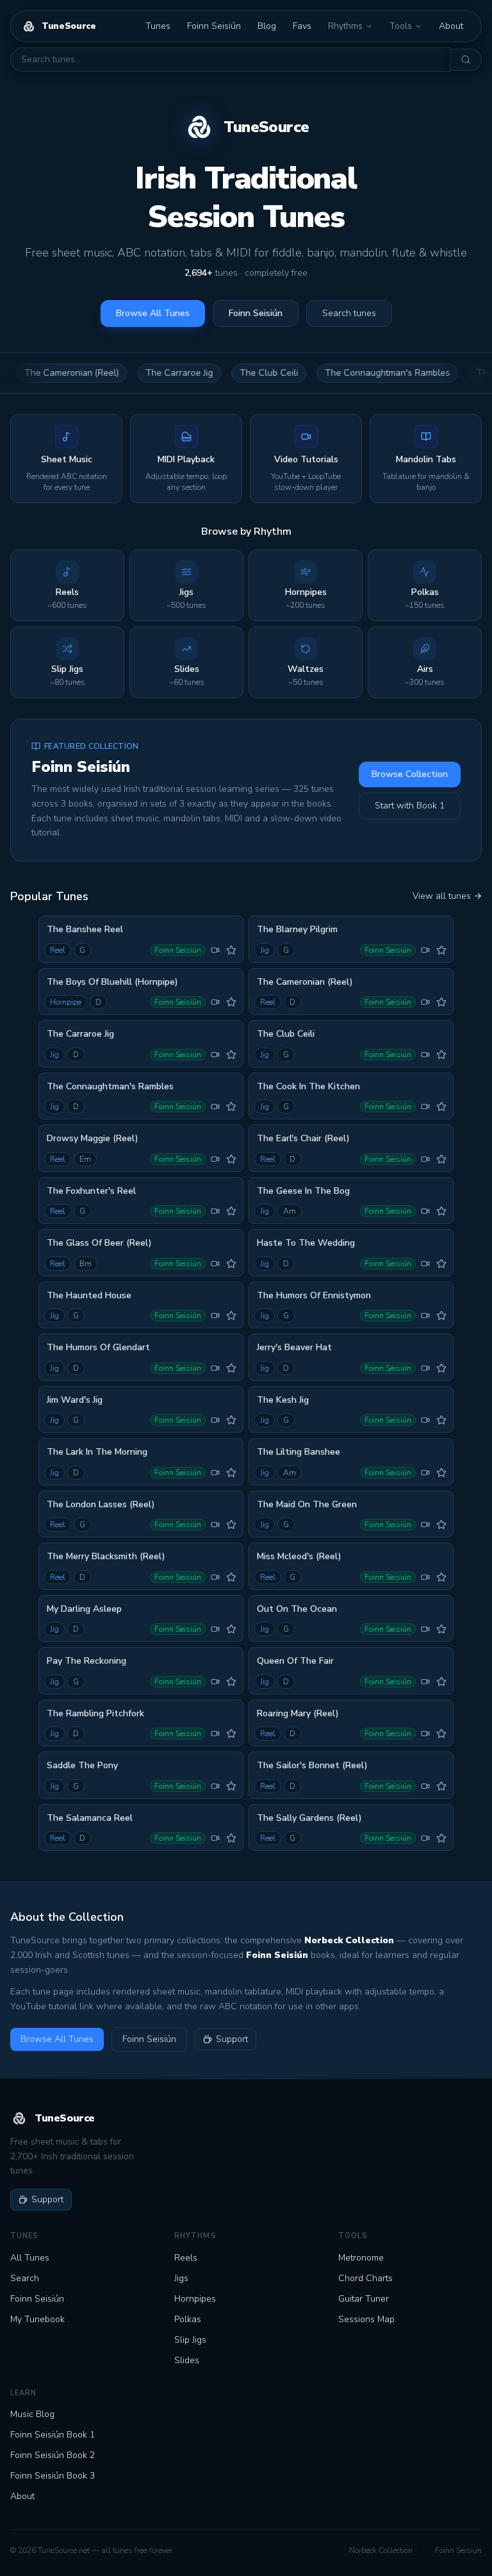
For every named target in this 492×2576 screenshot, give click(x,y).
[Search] (466, 60)
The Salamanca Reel (90, 1818)
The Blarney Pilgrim (297, 929)
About (451, 26)
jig (265, 950)
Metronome (361, 2258)
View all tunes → (447, 896)
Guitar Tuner (364, 2299)
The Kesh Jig (283, 1400)
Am (290, 1211)
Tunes (158, 26)
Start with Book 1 (410, 806)
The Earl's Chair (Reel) (303, 1138)
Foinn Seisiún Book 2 (53, 2455)
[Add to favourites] (231, 950)
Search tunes (349, 313)
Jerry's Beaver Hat (294, 1347)
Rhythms (345, 26)
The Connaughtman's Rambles (352, 373)
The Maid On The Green (307, 1504)
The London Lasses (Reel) (101, 1504)
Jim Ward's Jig (75, 1400)
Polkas (188, 2319)
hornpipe (66, 1002)
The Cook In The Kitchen (308, 1086)
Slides (187, 2360)
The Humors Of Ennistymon (314, 1295)
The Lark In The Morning (97, 1452)
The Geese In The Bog (303, 1191)
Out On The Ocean (297, 1609)
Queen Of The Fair (295, 1661)
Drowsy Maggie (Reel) (93, 1138)
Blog (267, 26)
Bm (86, 1264)
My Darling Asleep (84, 1609)
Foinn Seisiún (214, 26)
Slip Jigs (190, 2340)
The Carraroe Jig (144, 373)
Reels (186, 2258)
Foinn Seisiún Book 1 (53, 2435)
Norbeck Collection (381, 2550)
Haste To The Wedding (306, 1243)
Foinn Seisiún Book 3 (53, 2476)
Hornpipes (195, 2299)
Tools (401, 26)
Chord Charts (365, 2278)
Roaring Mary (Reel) (298, 1713)
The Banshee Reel (85, 929)
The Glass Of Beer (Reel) (99, 1243)
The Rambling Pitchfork (95, 1713)
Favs (302, 26)
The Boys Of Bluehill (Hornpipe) (112, 982)
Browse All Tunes (153, 313)
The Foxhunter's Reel (91, 1191)
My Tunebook (37, 2319)
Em (85, 1159)
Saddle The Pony (82, 1765)
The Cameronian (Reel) (305, 982)
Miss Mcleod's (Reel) (299, 1556)
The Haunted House (89, 1295)
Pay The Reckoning (86, 1661)
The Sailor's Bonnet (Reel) (312, 1765)
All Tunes (30, 2258)
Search (25, 2278)
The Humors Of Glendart (98, 1347)
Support (232, 2039)
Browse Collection (410, 774)
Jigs (181, 2278)
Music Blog (32, 2414)
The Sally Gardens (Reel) (309, 1818)
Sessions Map (366, 2319)
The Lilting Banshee (299, 1452)
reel (58, 950)
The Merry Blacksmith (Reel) (106, 1556)
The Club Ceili (234, 373)
